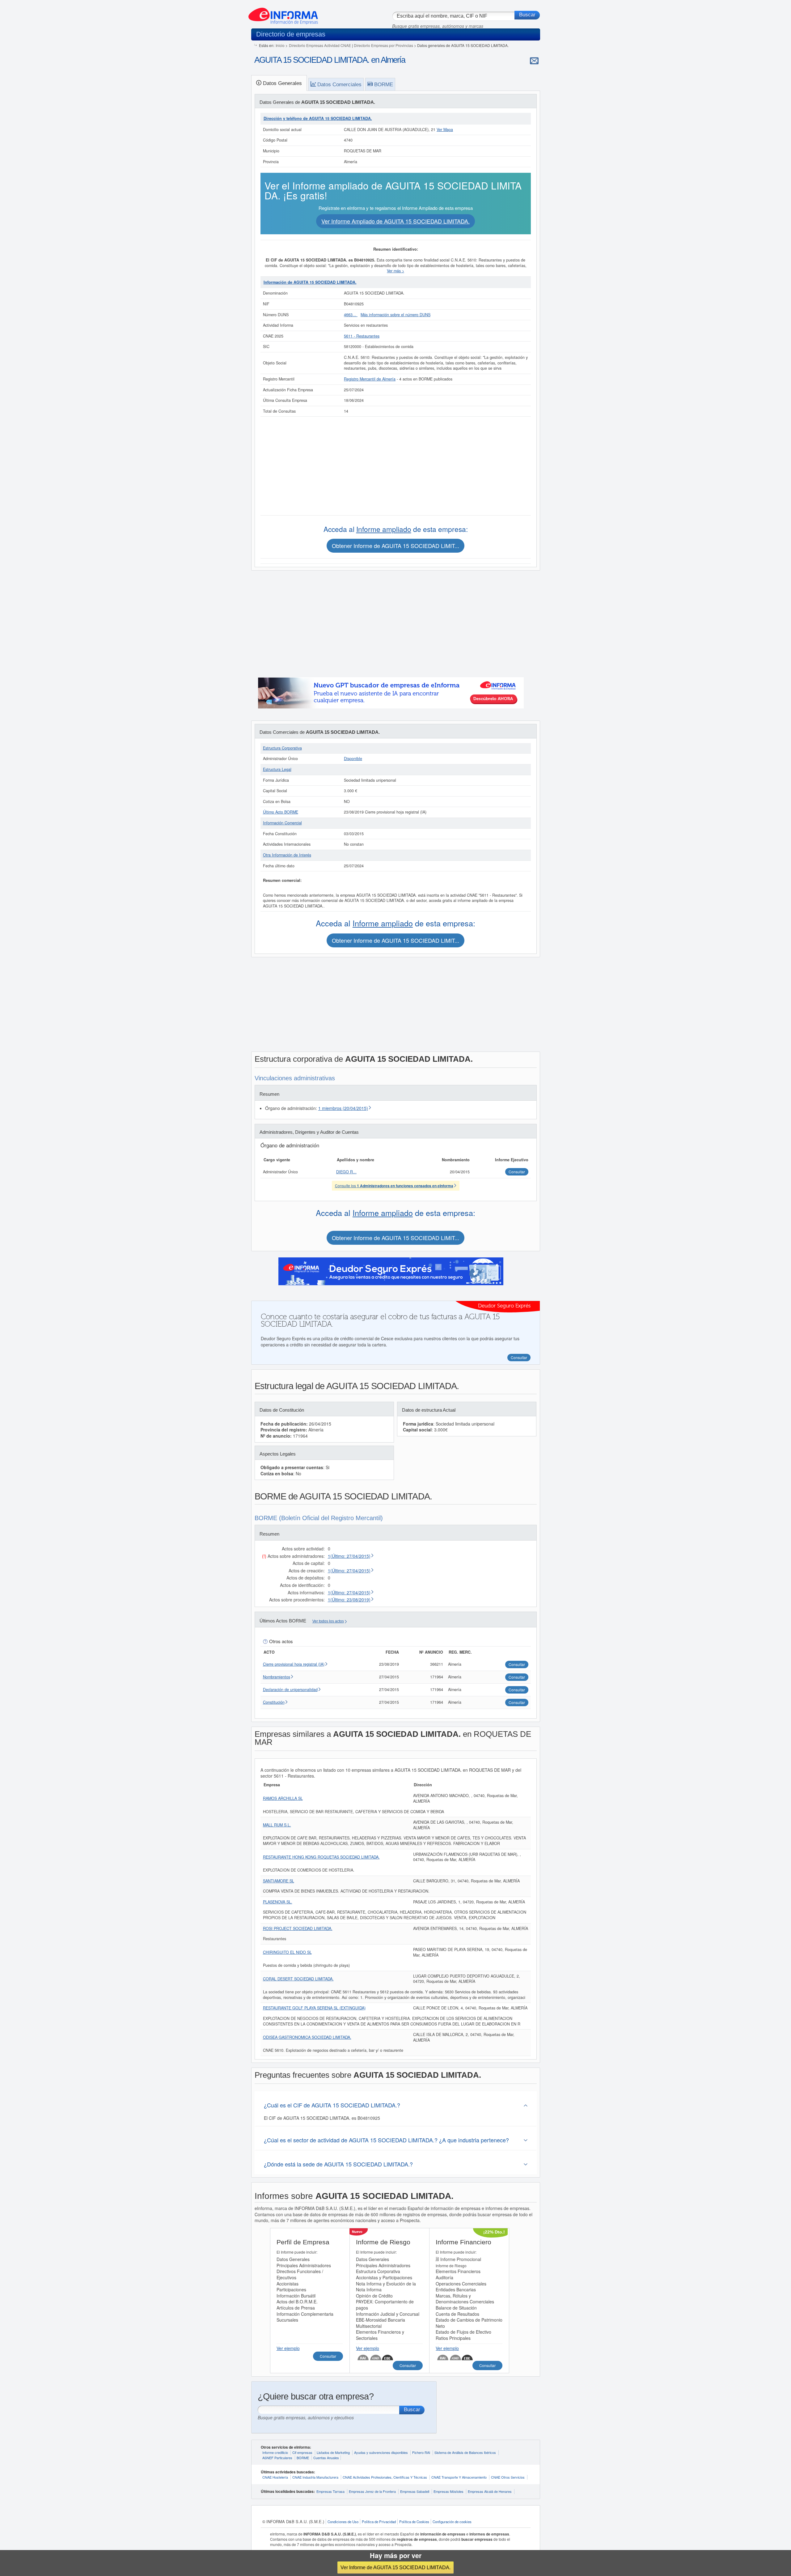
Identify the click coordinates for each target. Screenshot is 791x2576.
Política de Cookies (414, 2522)
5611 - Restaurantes (362, 336)
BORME (303, 2458)
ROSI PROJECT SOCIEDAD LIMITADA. (298, 1928)
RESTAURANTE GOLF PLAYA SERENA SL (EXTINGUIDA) (314, 2008)
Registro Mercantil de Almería (370, 379)
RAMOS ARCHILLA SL (283, 1798)
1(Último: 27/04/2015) (349, 1556)
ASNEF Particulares (277, 2458)
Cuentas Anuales (326, 2458)
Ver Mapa (445, 130)
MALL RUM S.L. (277, 1825)
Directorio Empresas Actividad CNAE (320, 45)
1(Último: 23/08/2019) (349, 1600)
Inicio (280, 45)
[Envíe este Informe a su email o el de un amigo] (534, 61)
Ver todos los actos (328, 1621)
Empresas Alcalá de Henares (490, 2491)
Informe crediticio (275, 2452)
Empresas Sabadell (415, 2491)
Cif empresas (302, 2452)
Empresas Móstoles (448, 2491)
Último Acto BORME (281, 812)
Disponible (353, 759)
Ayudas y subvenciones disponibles (381, 2452)
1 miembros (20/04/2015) (343, 1108)
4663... (351, 315)
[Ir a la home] (283, 14)
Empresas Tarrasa (330, 2491)
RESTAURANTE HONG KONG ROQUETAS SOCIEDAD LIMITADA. (321, 1857)
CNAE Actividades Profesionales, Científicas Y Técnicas (385, 2477)
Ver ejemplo (288, 2348)
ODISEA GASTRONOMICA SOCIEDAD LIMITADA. (307, 2037)
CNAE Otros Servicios (508, 2477)
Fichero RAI (421, 2452)
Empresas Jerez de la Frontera (372, 2491)
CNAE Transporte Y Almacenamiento (459, 2477)
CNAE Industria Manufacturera (315, 2477)
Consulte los (394, 1186)
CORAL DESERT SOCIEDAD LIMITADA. (298, 1979)
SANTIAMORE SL (279, 1881)
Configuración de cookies (452, 2522)
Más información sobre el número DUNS (395, 315)
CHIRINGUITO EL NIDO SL (287, 1952)
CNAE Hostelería (275, 2477)
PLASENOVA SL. (278, 1902)
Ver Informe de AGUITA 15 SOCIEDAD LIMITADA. (395, 2567)
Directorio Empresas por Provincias (383, 45)
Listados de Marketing (333, 2452)
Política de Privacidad (379, 2522)
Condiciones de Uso (343, 2522)
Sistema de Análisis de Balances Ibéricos (465, 2452)
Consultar (328, 2356)
